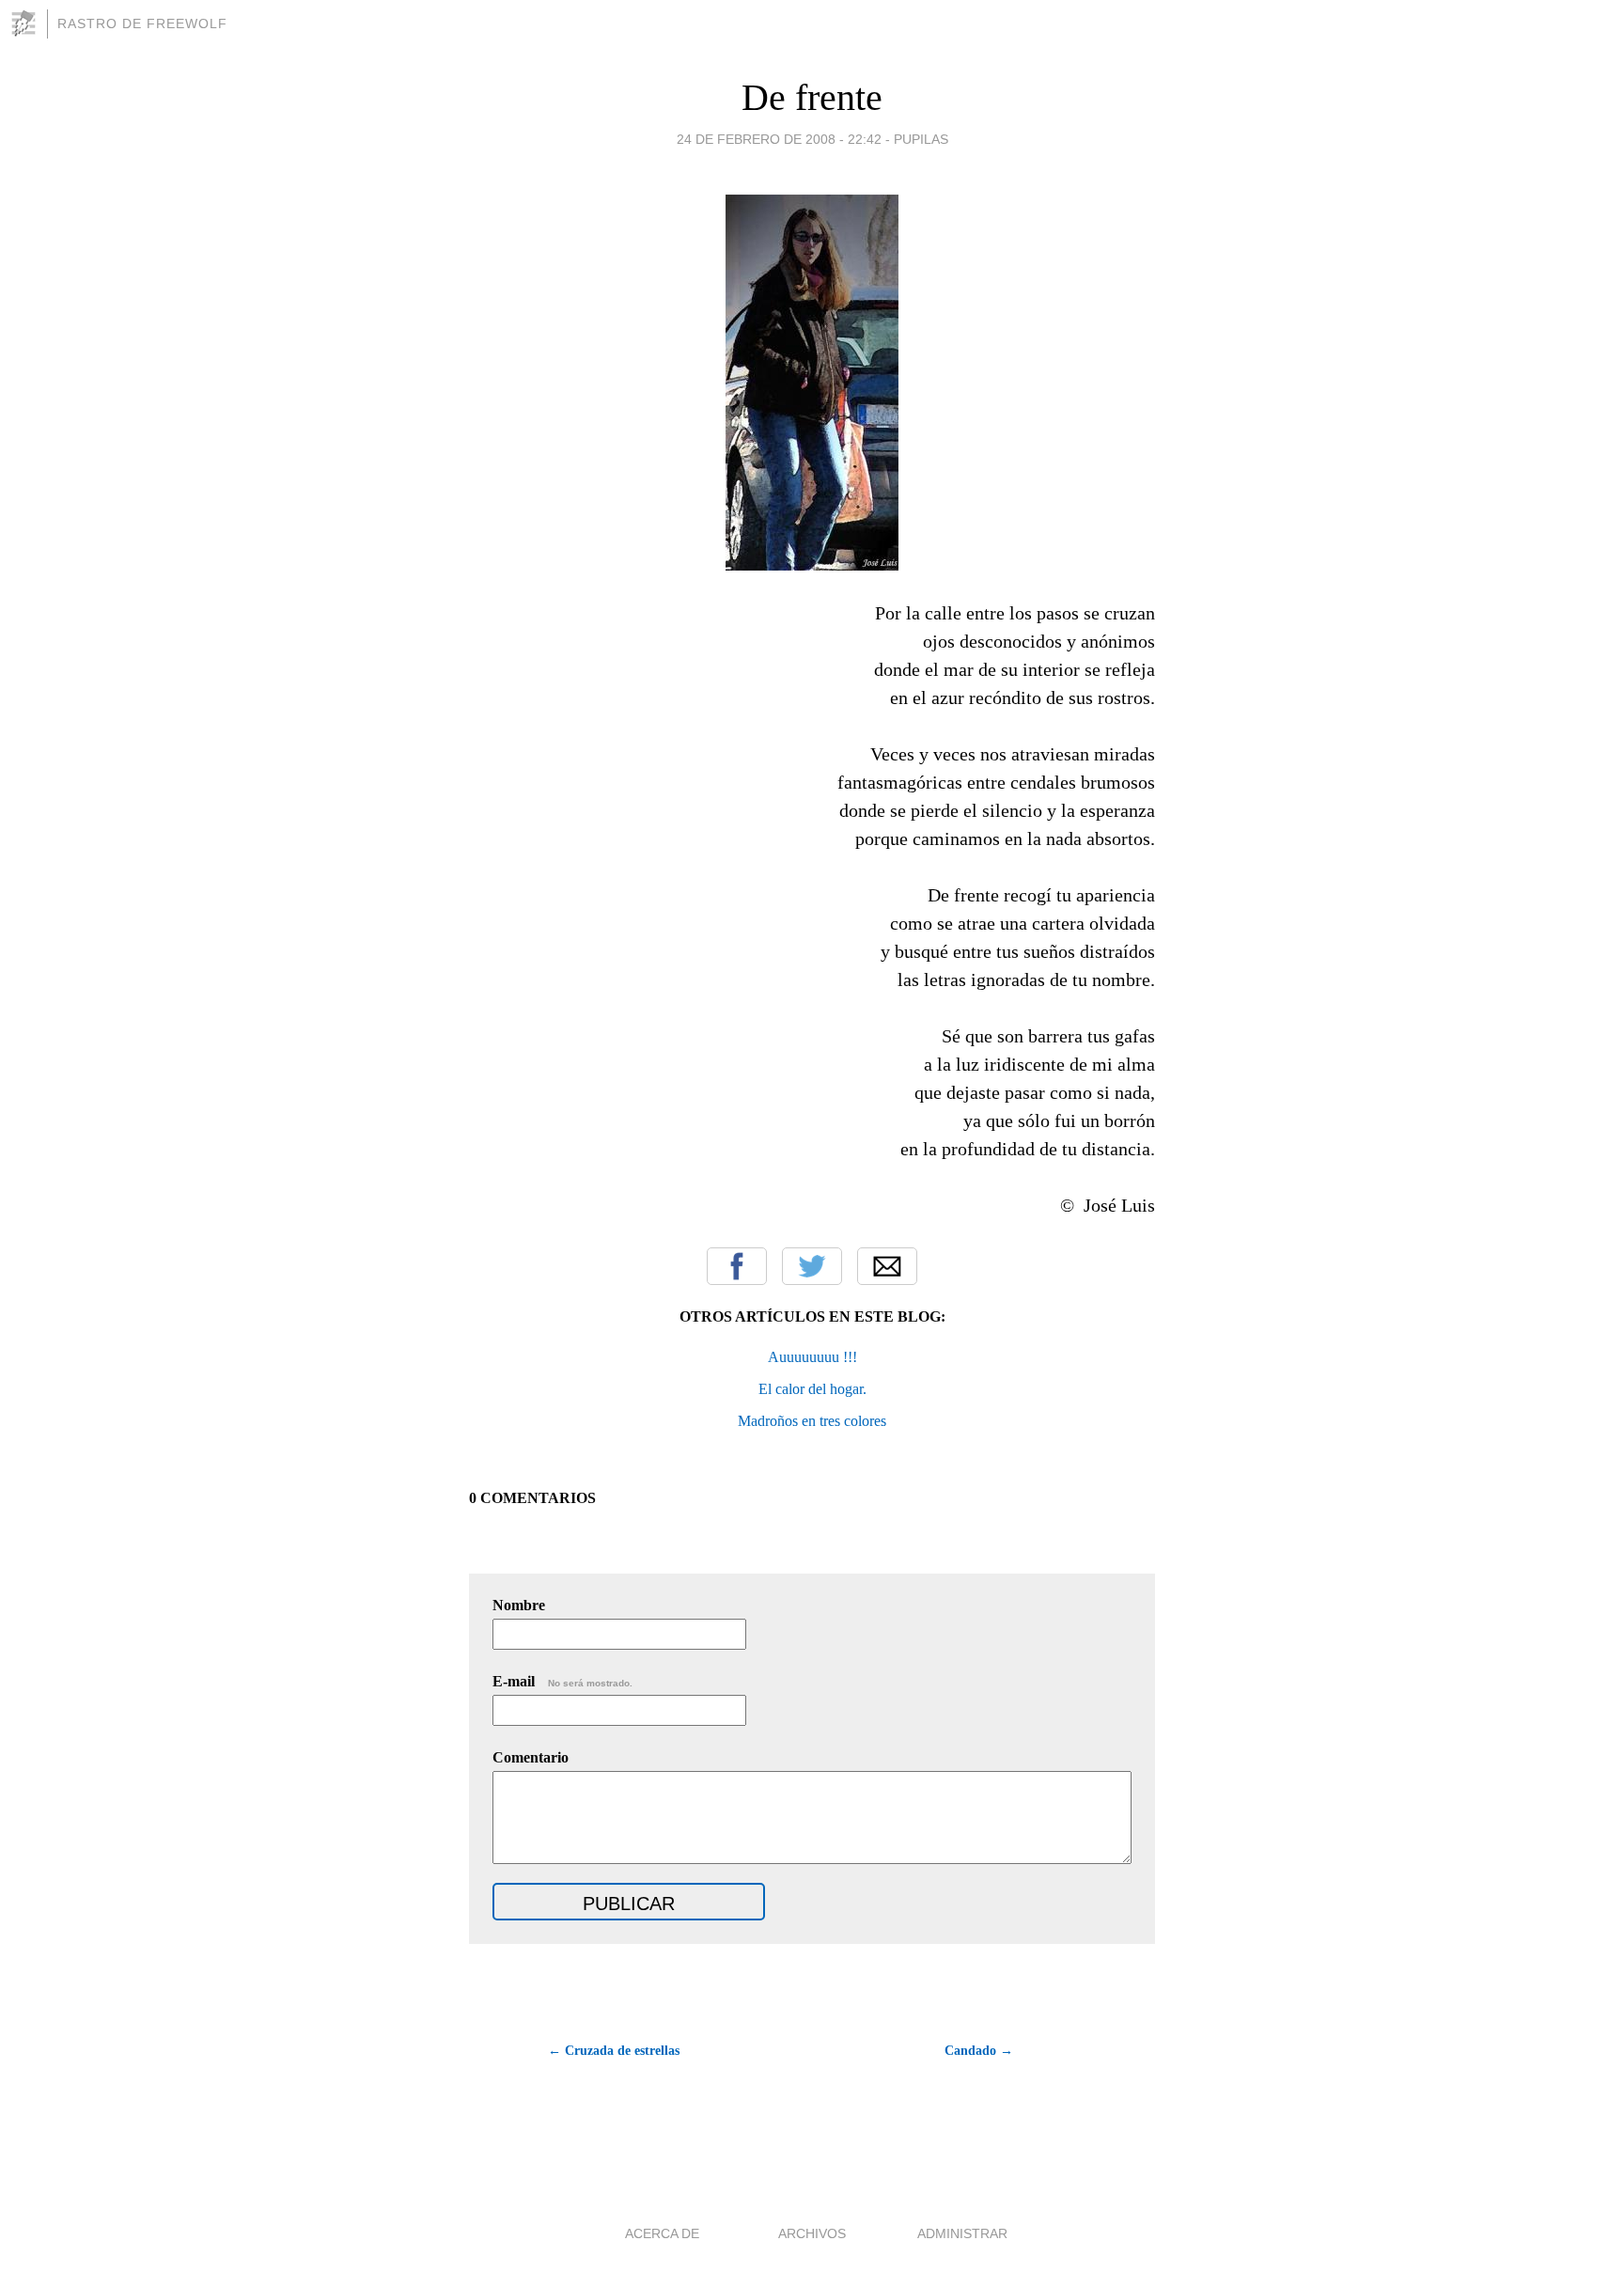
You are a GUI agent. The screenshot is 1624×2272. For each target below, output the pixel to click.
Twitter (812, 1266)
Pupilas (921, 139)
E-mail (562, 1681)
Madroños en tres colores (812, 1421)
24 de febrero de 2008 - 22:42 (779, 139)
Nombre (519, 1605)
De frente (812, 97)
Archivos (812, 2233)
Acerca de (662, 2233)
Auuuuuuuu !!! (812, 1357)
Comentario (531, 1757)
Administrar (962, 2233)
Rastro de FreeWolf (142, 24)
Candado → (979, 2051)
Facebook (737, 1266)
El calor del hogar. (812, 1389)
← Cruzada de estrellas (614, 2051)
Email (887, 1266)
